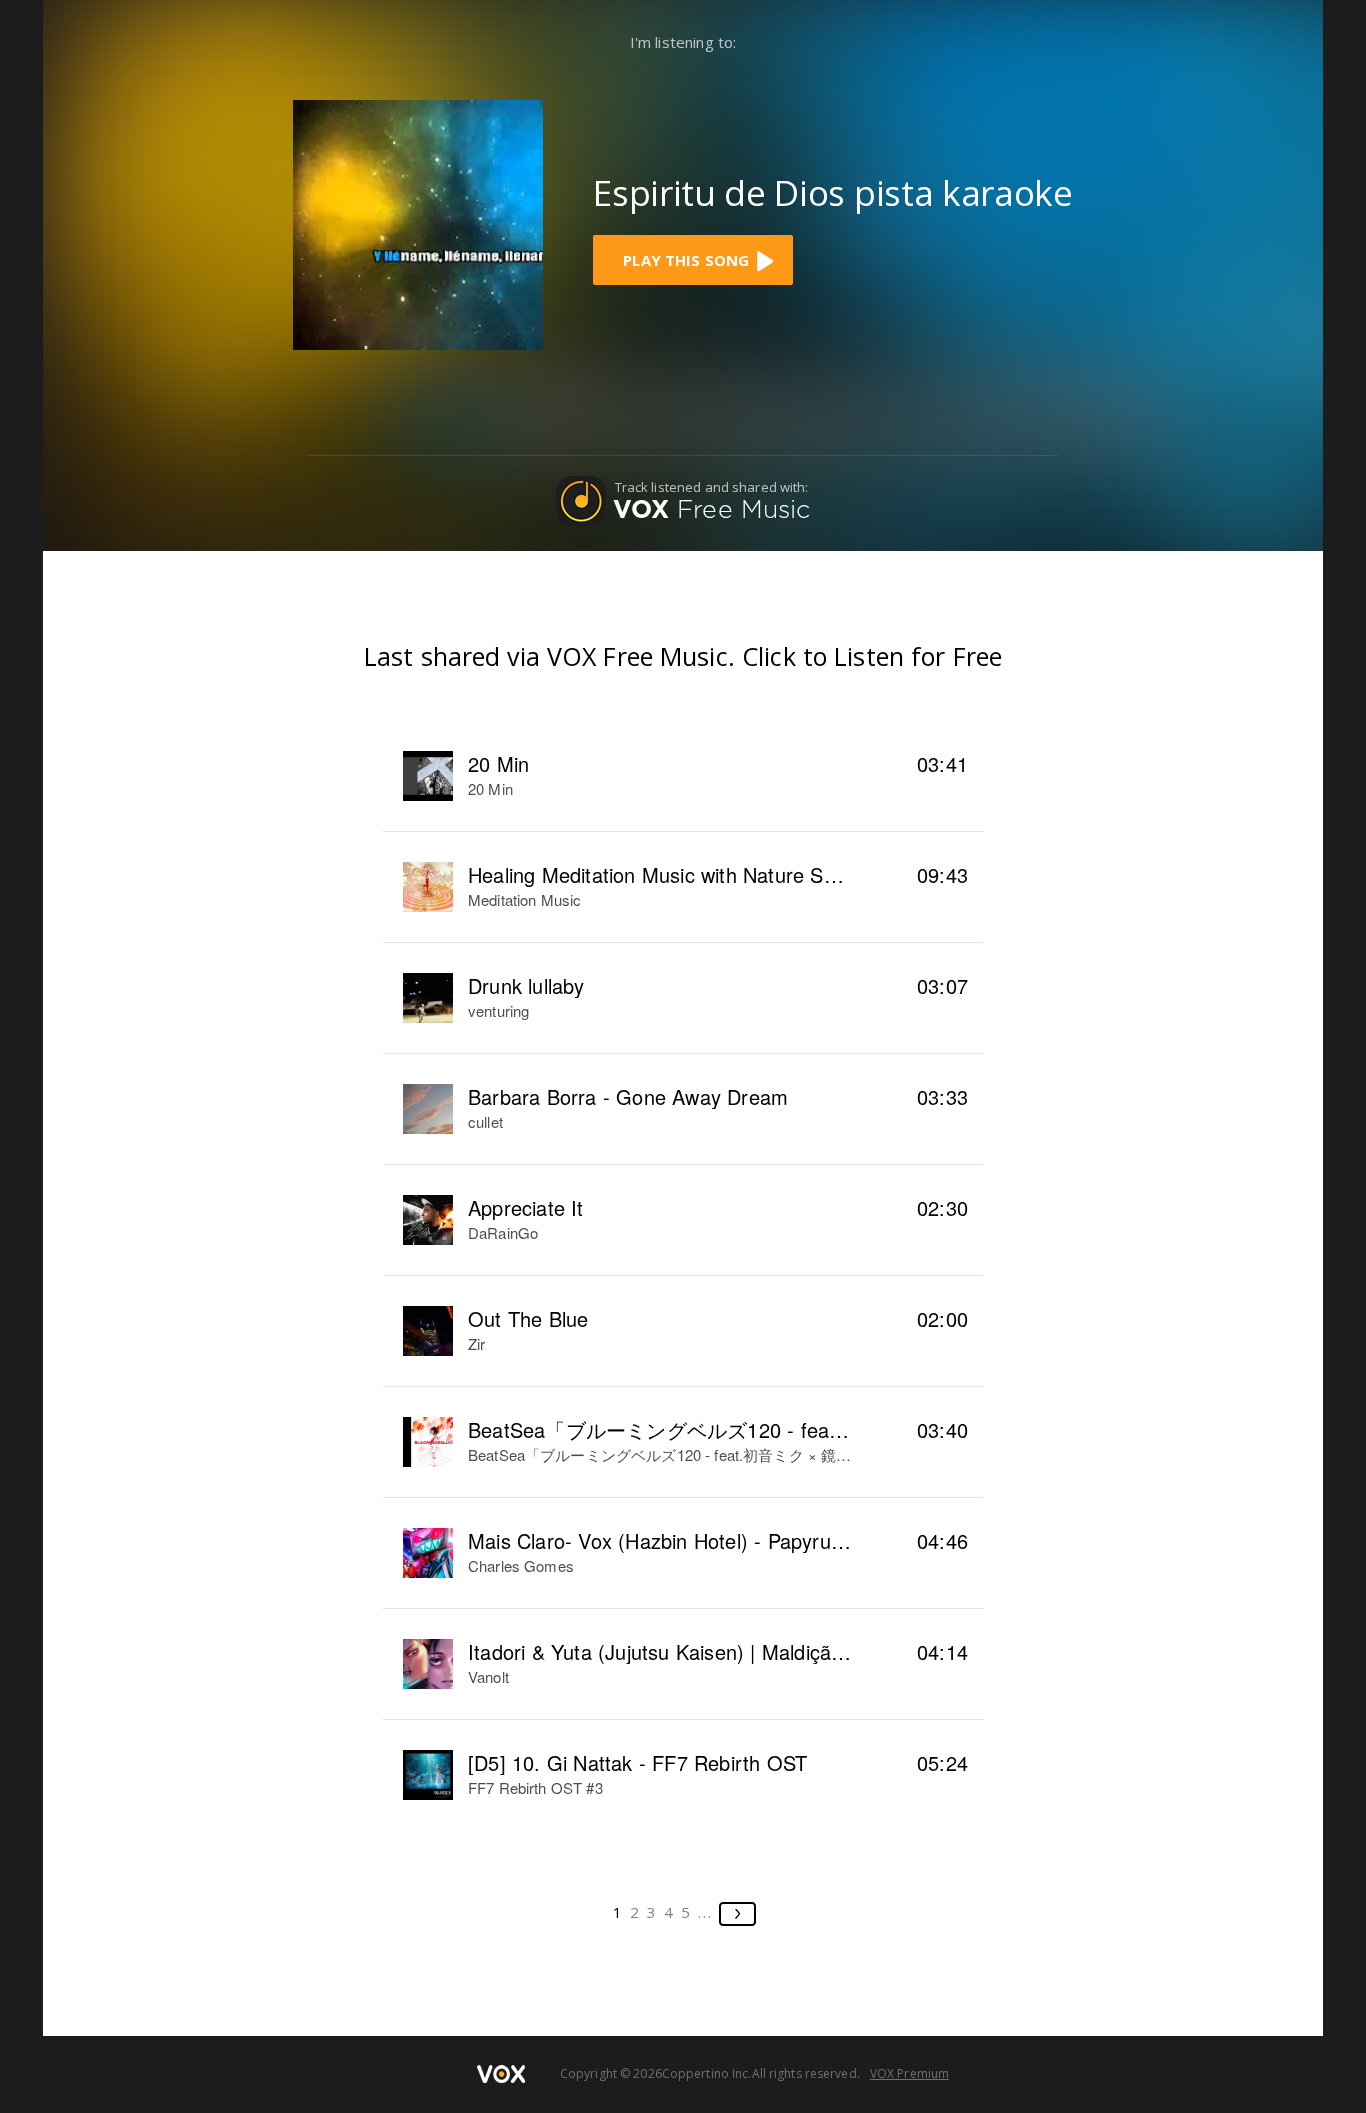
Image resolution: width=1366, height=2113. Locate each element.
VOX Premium (909, 2073)
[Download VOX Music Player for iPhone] (418, 222)
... (705, 1912)
